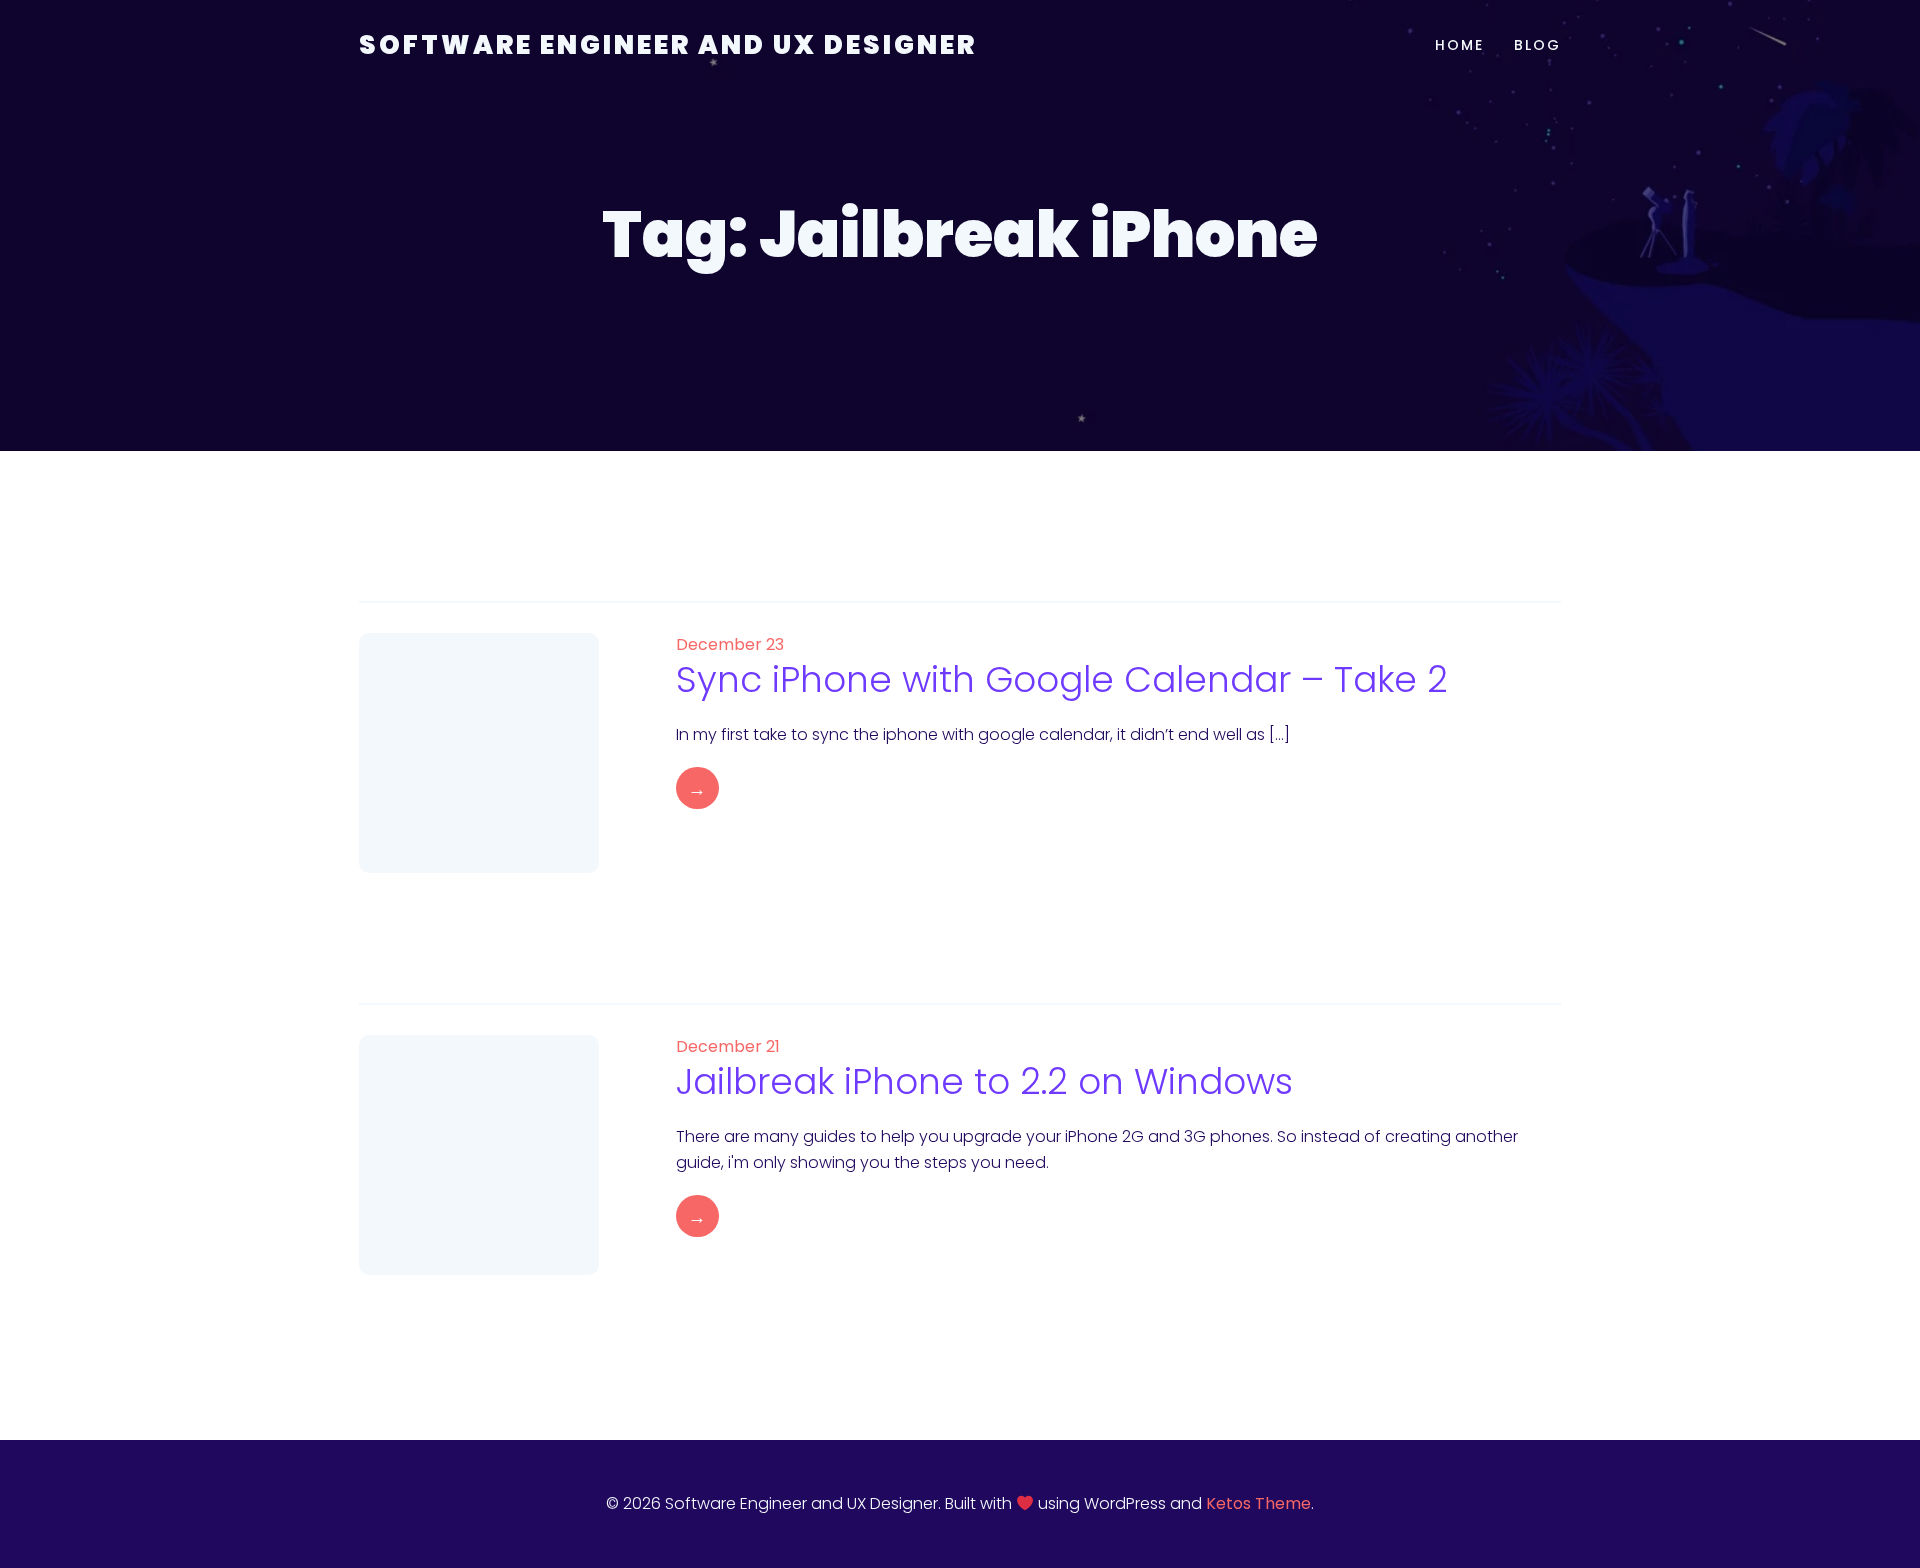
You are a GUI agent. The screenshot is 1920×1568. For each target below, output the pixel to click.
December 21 (728, 1046)
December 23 (730, 644)
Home (1459, 45)
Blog (1537, 45)
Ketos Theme (1258, 1503)
